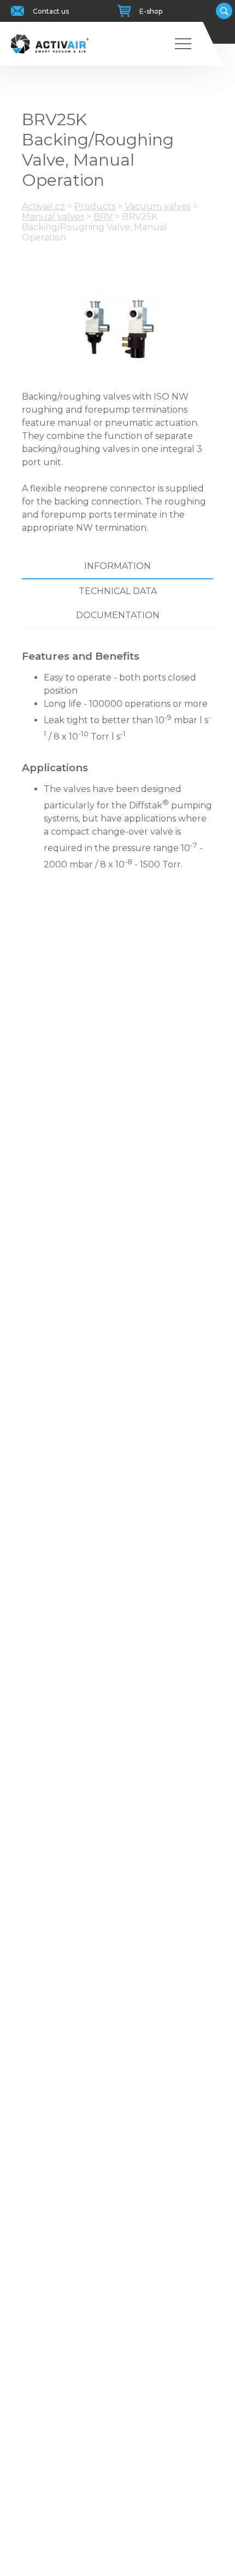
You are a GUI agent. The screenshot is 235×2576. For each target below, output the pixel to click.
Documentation (118, 615)
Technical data (118, 591)
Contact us (51, 11)
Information (117, 566)
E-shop (151, 11)
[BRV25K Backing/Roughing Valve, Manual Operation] (117, 327)
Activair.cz (43, 206)
